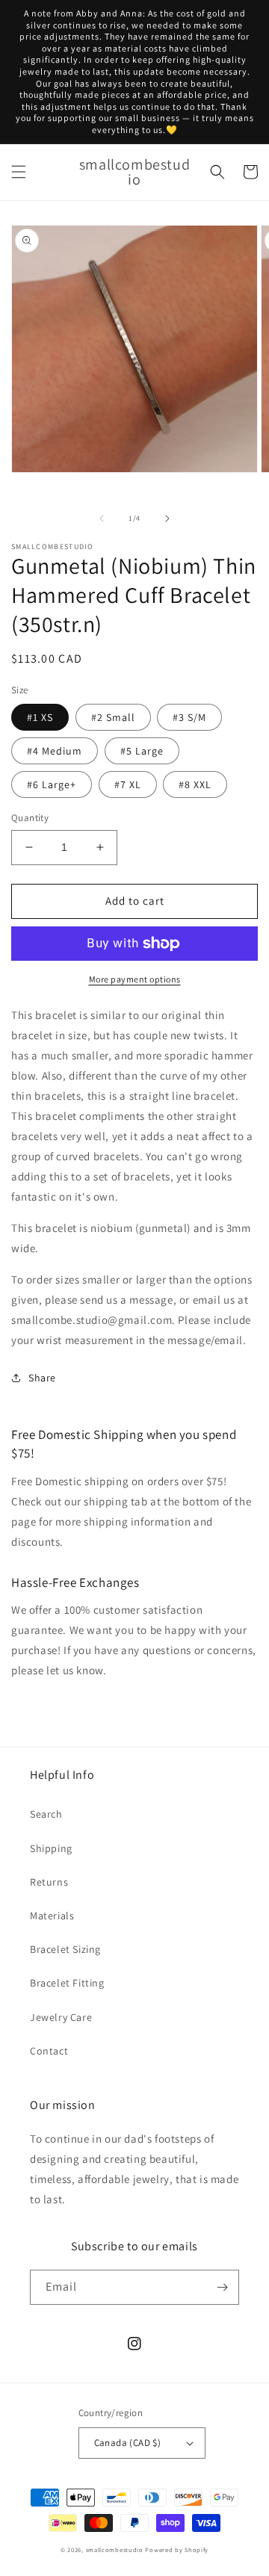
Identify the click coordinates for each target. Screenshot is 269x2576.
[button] (19, 172)
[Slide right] (167, 518)
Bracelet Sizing (65, 1949)
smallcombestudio (115, 2549)
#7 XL (128, 784)
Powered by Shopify (177, 2549)
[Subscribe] (222, 2287)
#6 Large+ (52, 784)
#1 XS (40, 717)
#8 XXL (195, 784)
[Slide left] (102, 518)
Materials (52, 1916)
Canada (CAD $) (128, 2443)
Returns (49, 1882)
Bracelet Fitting (67, 1983)
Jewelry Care (61, 2017)
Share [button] (42, 1378)
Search (46, 1814)
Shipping (51, 1848)
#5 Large (142, 751)
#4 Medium (55, 751)
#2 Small (113, 717)
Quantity (30, 818)
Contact (49, 2051)
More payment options (135, 979)
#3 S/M (189, 717)
